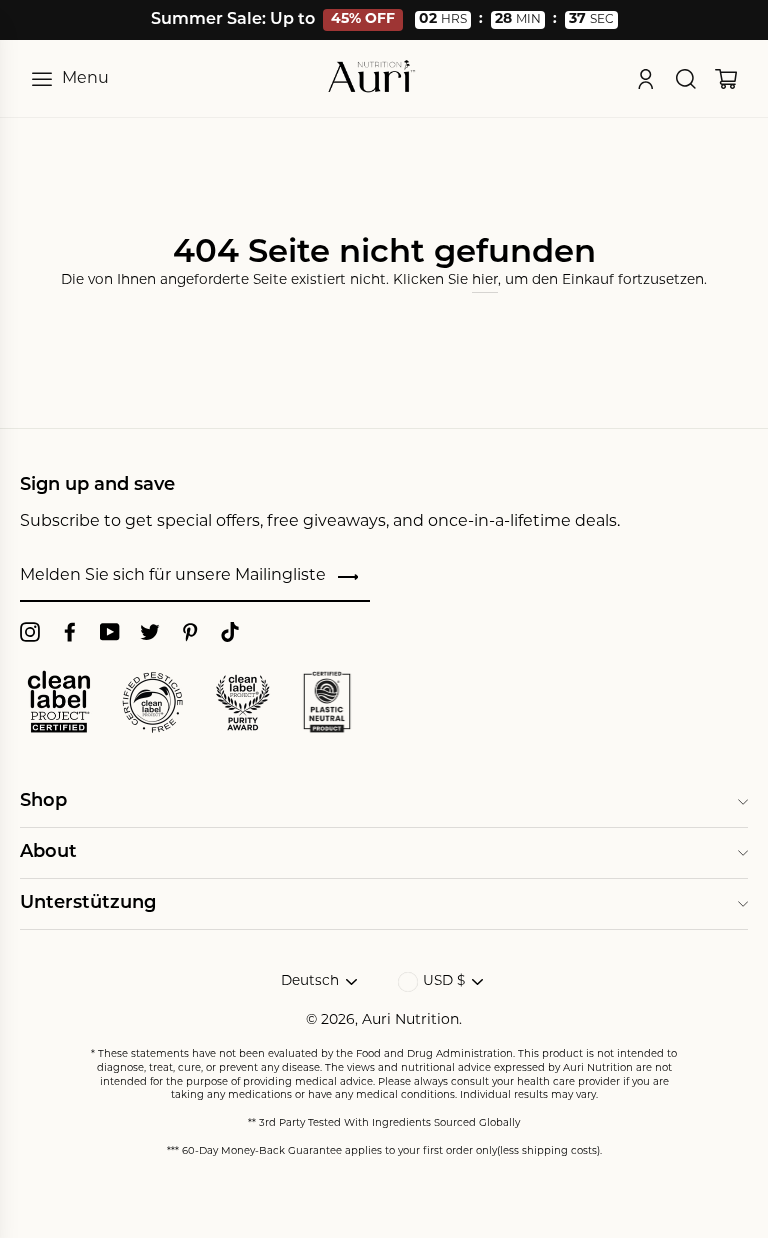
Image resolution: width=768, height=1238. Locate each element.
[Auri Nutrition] (372, 78)
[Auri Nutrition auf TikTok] (230, 632)
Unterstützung (88, 904)
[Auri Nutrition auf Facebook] (70, 632)
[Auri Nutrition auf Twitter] (150, 632)
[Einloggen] (646, 79)
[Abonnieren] (348, 578)
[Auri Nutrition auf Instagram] (30, 632)
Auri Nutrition (410, 1020)
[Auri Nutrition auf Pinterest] (190, 632)
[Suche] (686, 79)
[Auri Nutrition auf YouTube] (110, 632)
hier (485, 280)
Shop (43, 802)
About (48, 853)
